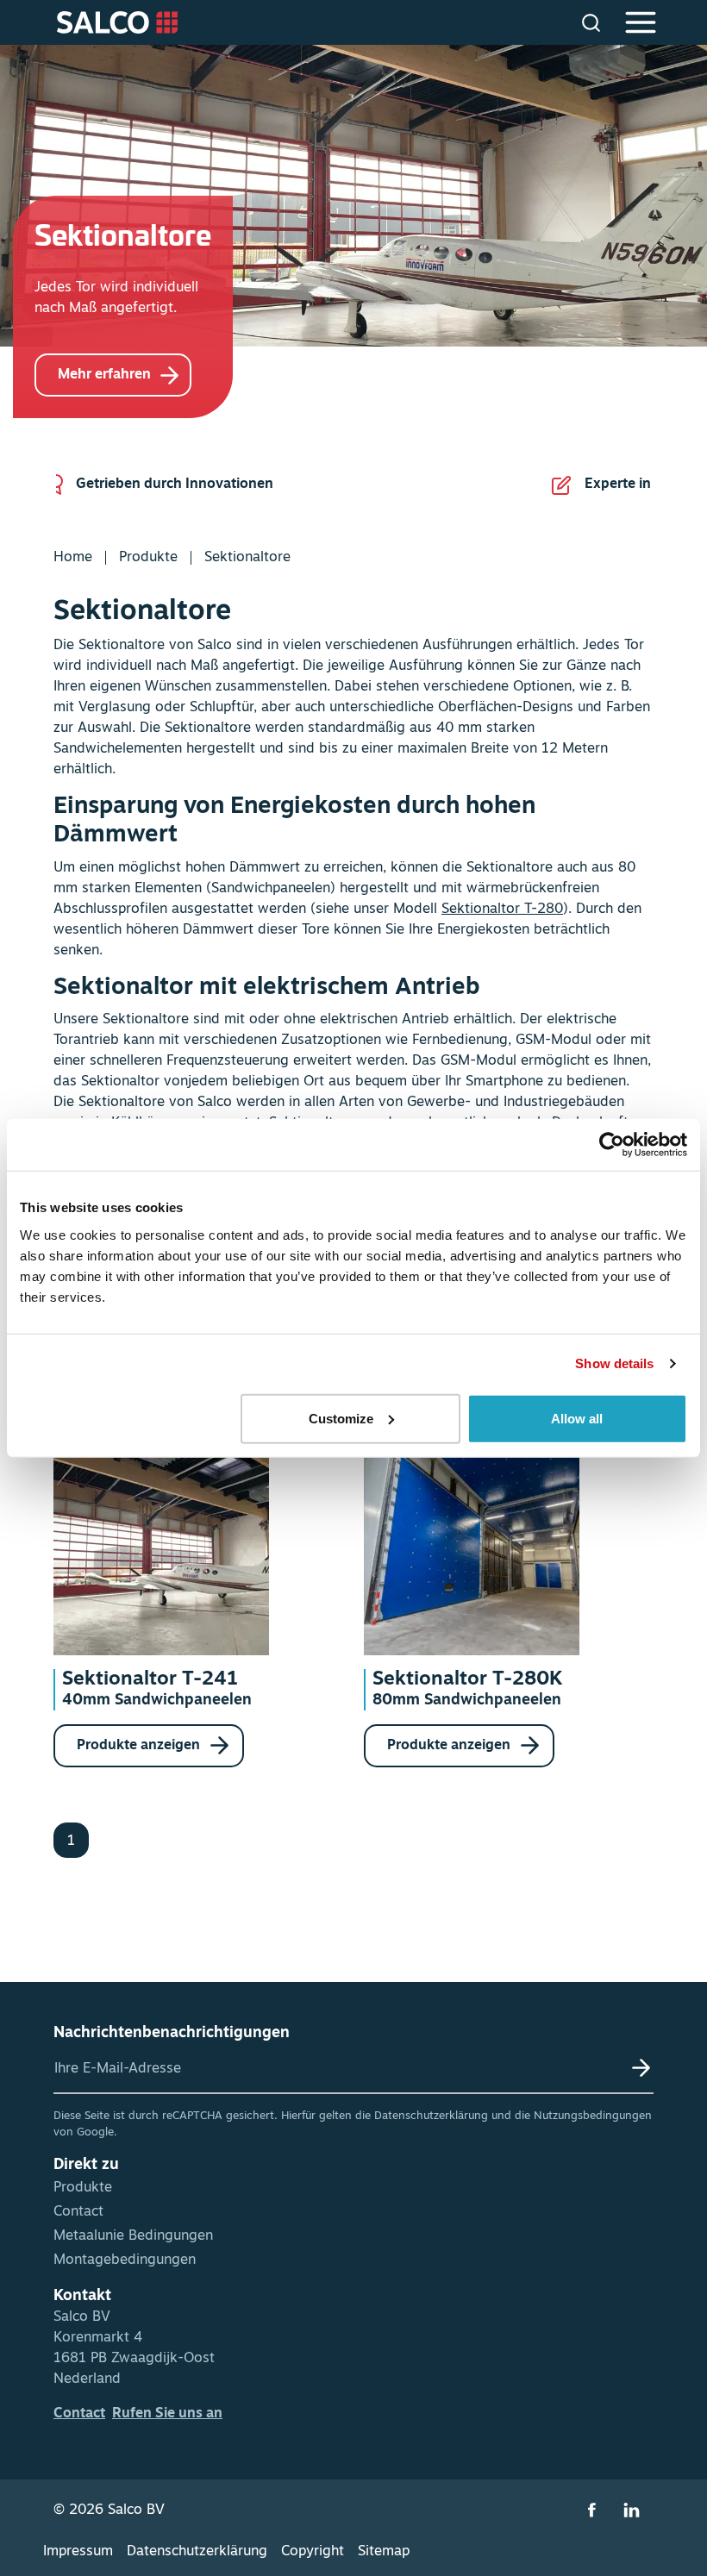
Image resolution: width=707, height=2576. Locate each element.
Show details (614, 1363)
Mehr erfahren (104, 375)
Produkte (148, 558)
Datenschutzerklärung (431, 2116)
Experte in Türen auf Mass (238, 485)
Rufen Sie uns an (167, 2414)
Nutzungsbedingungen (593, 2116)
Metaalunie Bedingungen (133, 2236)
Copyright (313, 2552)
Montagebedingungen (125, 2260)
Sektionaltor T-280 (502, 910)
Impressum (78, 2552)
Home (73, 558)
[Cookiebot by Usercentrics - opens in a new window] (612, 1145)
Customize (341, 1418)
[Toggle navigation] (638, 22)
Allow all (577, 1418)
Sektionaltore (247, 558)
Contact (78, 2212)
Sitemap (384, 2552)
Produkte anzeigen (140, 1746)
